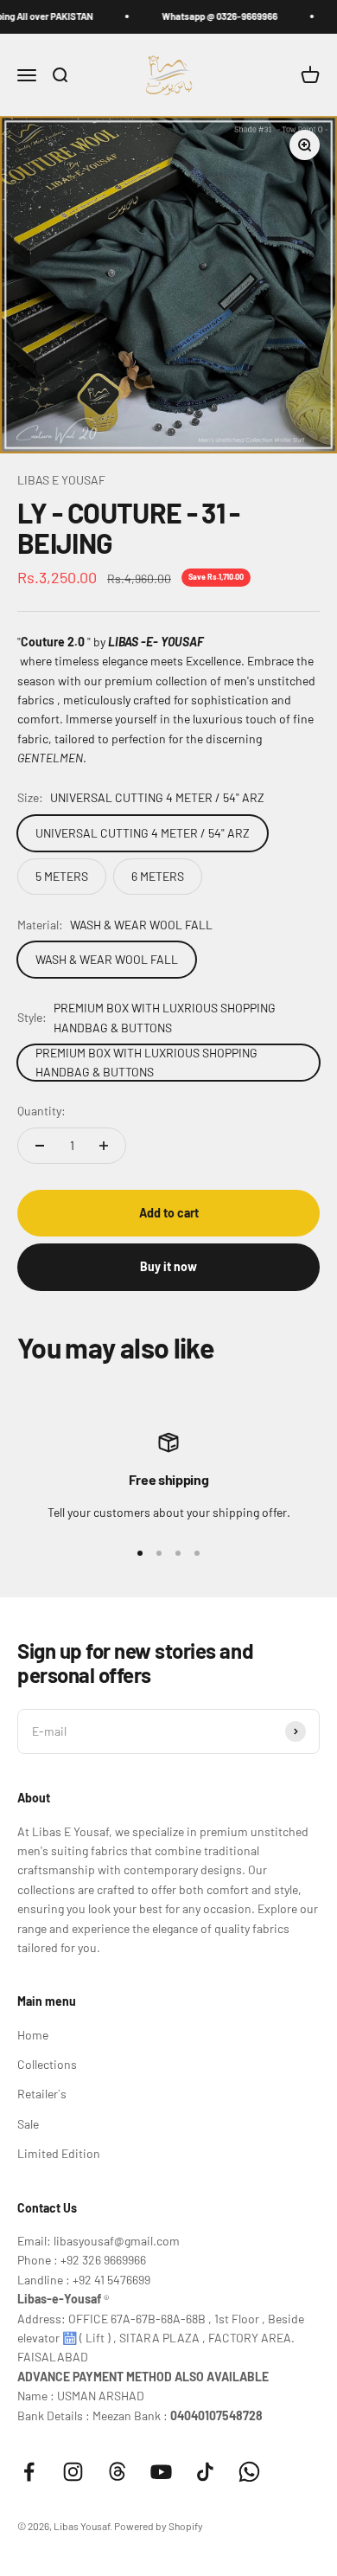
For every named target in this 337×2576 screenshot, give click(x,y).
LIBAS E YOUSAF (61, 480)
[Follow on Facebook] (29, 2472)
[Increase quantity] (104, 1146)
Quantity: (41, 1111)
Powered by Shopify (159, 2526)
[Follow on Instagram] (73, 2472)
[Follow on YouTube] (161, 2472)
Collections (47, 2064)
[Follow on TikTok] (205, 2472)
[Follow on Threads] (117, 2472)
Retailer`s (42, 2094)
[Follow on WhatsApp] (249, 2472)
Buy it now (168, 1266)
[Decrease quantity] (40, 1146)
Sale (28, 2124)
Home (33, 2035)
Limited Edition (59, 2153)
